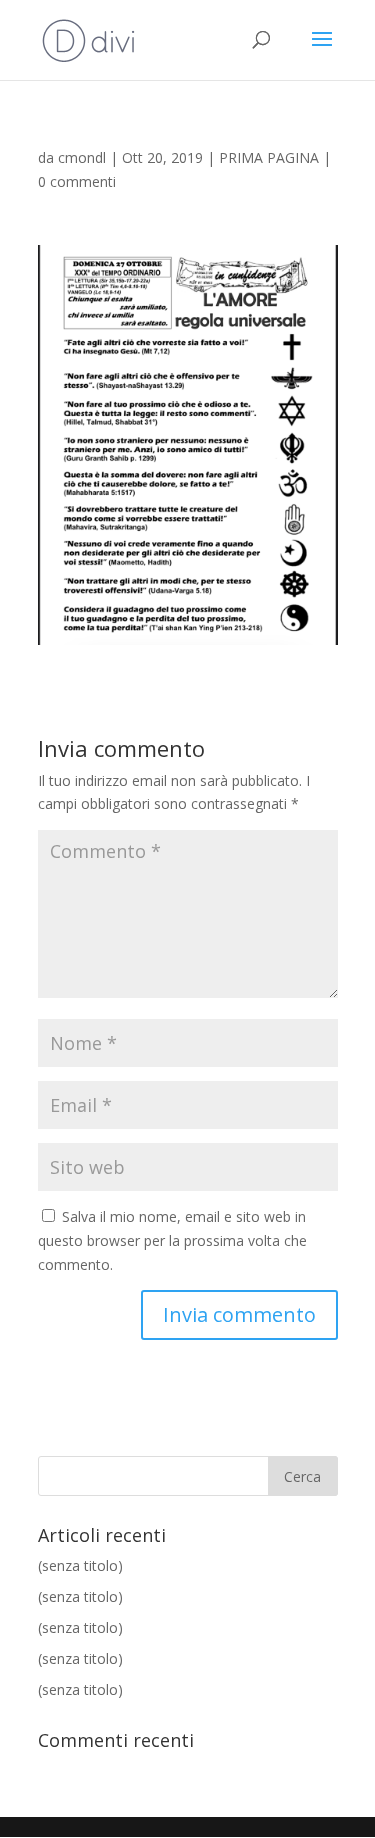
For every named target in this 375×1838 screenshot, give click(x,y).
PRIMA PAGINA (269, 157)
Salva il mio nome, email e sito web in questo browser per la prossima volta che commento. (172, 1240)
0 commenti (77, 181)
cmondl (82, 157)
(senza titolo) (80, 1565)
